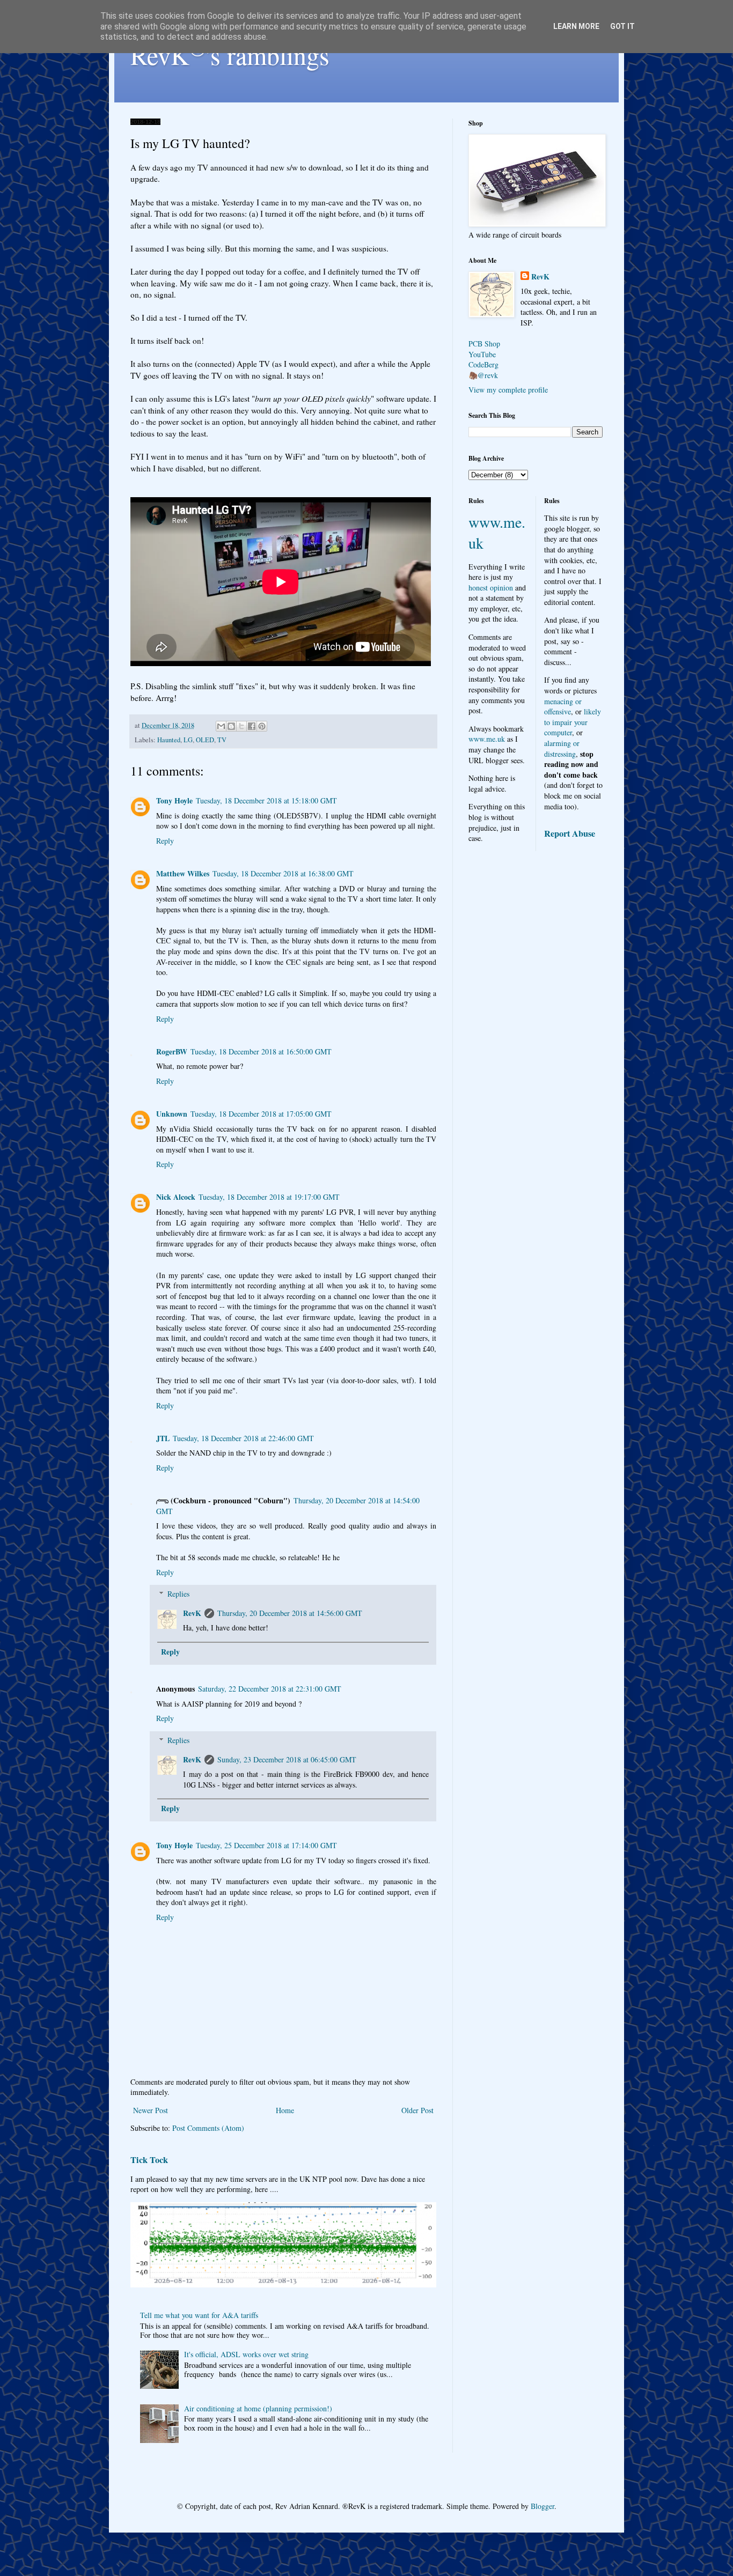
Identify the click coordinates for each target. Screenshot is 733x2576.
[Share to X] (241, 726)
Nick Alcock (176, 1197)
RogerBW (172, 1051)
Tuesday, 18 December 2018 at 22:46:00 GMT (243, 1438)
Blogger (543, 2506)
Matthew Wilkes (183, 873)
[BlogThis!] (231, 726)
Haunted (169, 740)
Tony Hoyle (174, 800)
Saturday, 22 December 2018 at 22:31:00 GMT (270, 1689)
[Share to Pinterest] (262, 726)
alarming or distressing (562, 748)
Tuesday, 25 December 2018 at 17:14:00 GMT (266, 1845)
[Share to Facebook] (252, 726)
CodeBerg (483, 364)
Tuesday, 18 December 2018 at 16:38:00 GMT (283, 873)
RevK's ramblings (230, 55)
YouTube (482, 354)
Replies (178, 1594)
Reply (165, 841)
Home (285, 2110)
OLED (205, 740)
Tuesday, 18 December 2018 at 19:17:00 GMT (269, 1197)
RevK (192, 1613)
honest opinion (491, 588)
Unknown (172, 1114)
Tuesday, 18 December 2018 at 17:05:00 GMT (261, 1114)
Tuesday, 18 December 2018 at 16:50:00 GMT (261, 1051)
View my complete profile (508, 390)
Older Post (417, 2110)
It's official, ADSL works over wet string (246, 2354)
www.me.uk (487, 739)
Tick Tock (149, 2160)
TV (222, 740)
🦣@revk (483, 375)
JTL (163, 1438)
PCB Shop (484, 344)
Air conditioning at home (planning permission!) (258, 2408)
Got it (622, 26)
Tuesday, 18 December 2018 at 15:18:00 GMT (266, 800)
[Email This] (221, 726)
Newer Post (151, 2110)
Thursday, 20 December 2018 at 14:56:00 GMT (290, 1613)
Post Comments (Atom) (208, 2128)
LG (188, 740)
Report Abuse (570, 833)
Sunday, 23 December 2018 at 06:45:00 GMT (287, 1759)
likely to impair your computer (573, 722)
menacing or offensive (563, 707)
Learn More (576, 26)
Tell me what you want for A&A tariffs (199, 2315)
